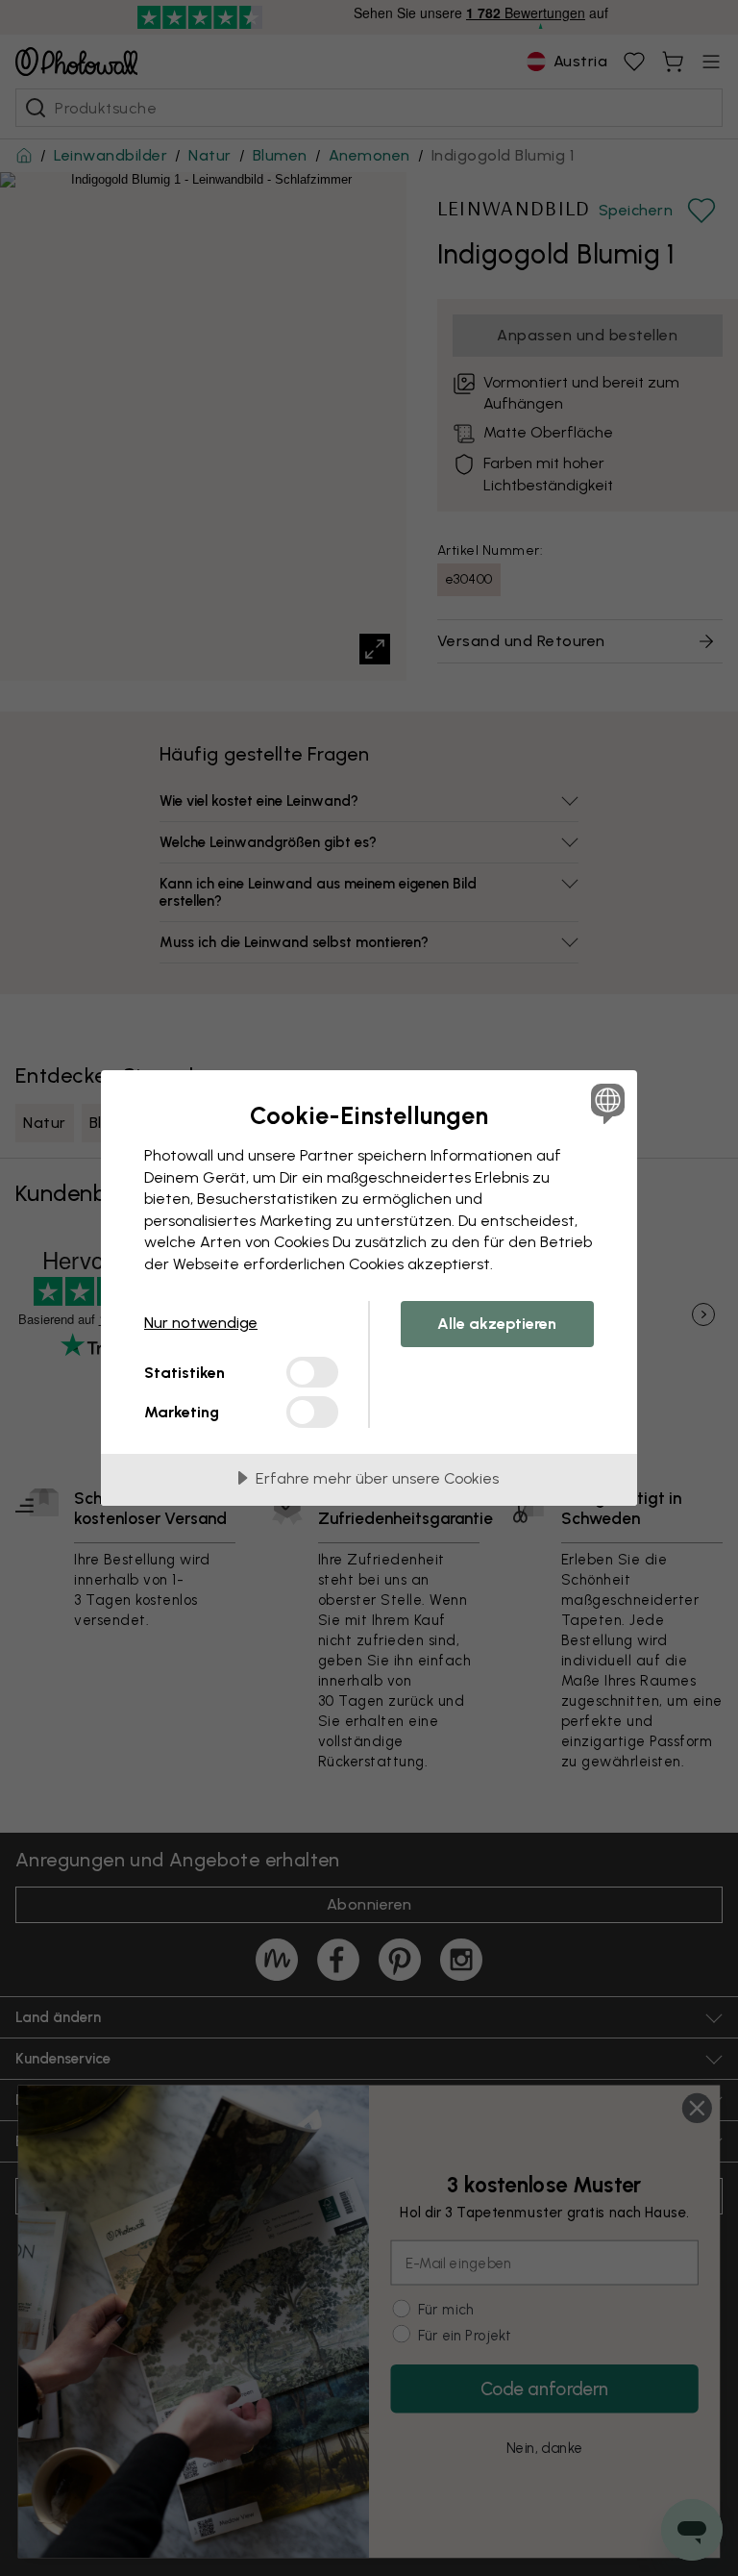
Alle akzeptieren (497, 1324)
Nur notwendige (201, 1323)
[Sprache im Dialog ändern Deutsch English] (605, 1103)
